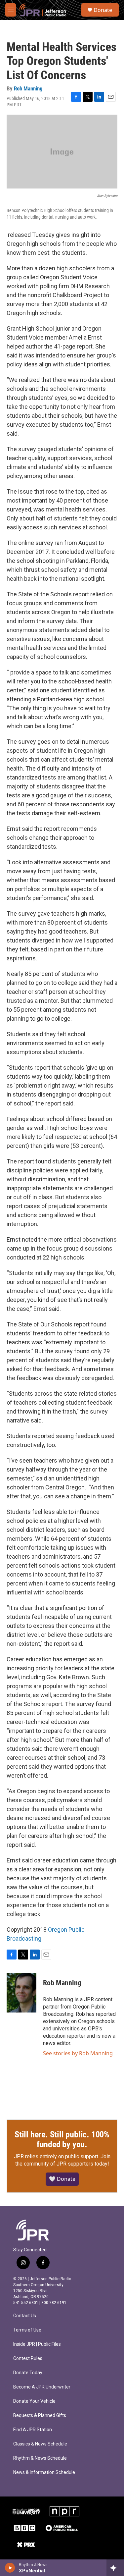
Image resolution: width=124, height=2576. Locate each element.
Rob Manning (28, 88)
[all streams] (115, 2568)
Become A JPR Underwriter (42, 2387)
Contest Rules (28, 2359)
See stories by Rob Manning (78, 2053)
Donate (103, 10)
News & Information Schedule (44, 2472)
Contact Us (25, 2316)
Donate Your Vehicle (34, 2401)
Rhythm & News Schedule (40, 2458)
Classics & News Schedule (40, 2444)
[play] (10, 2568)
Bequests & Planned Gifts (40, 2415)
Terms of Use (27, 2330)
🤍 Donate (62, 2179)
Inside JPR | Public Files (37, 2344)
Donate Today (28, 2373)
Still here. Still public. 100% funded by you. (62, 2139)
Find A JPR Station (33, 2430)
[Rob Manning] (21, 1993)
